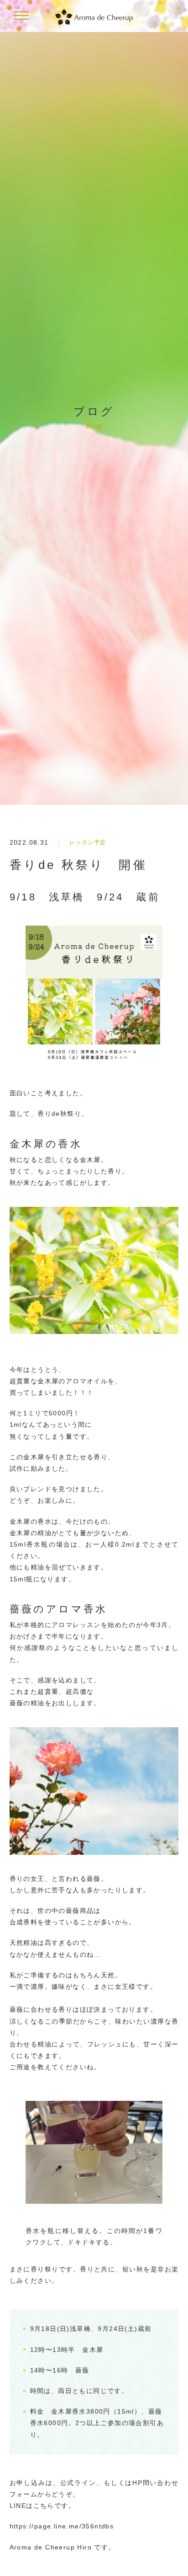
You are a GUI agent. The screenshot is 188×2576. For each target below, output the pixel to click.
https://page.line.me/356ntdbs (62, 2526)
